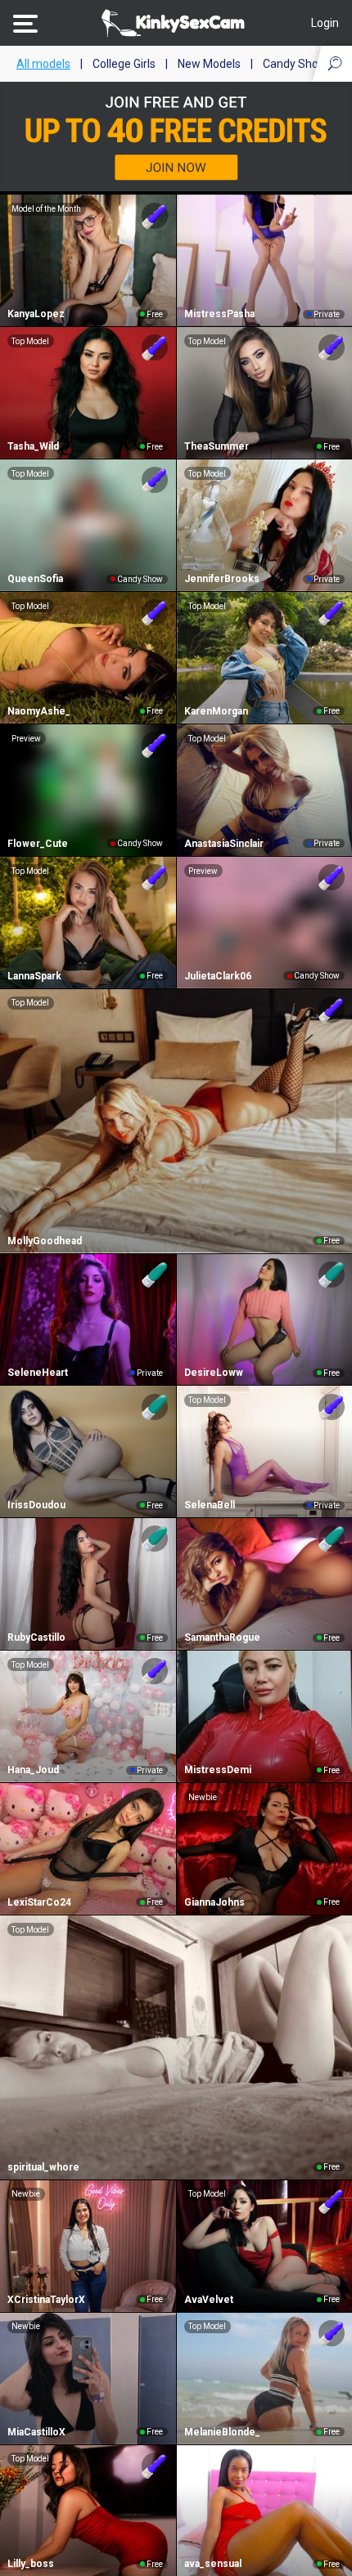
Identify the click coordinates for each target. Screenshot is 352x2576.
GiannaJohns (214, 1902)
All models (43, 64)
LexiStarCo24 (39, 1902)
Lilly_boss (31, 2564)
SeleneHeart (38, 1373)
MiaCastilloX (36, 2432)
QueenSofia (35, 579)
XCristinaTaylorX (46, 2300)
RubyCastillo (36, 1637)
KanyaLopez (36, 314)
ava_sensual (213, 2564)
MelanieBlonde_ (222, 2432)
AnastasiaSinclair (224, 844)
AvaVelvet (209, 2300)
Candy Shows (298, 64)
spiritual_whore (43, 2167)
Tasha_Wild (33, 446)
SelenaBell (210, 1505)
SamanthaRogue (222, 1637)
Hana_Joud (33, 1770)
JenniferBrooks (222, 579)
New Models (209, 64)
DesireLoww (214, 1373)
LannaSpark (34, 976)
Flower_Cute (38, 844)
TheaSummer (217, 446)
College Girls (124, 64)
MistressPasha (219, 314)
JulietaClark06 (218, 976)
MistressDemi (218, 1770)
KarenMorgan (216, 711)
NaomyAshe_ (39, 711)
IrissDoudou (36, 1505)
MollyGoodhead (45, 1241)
